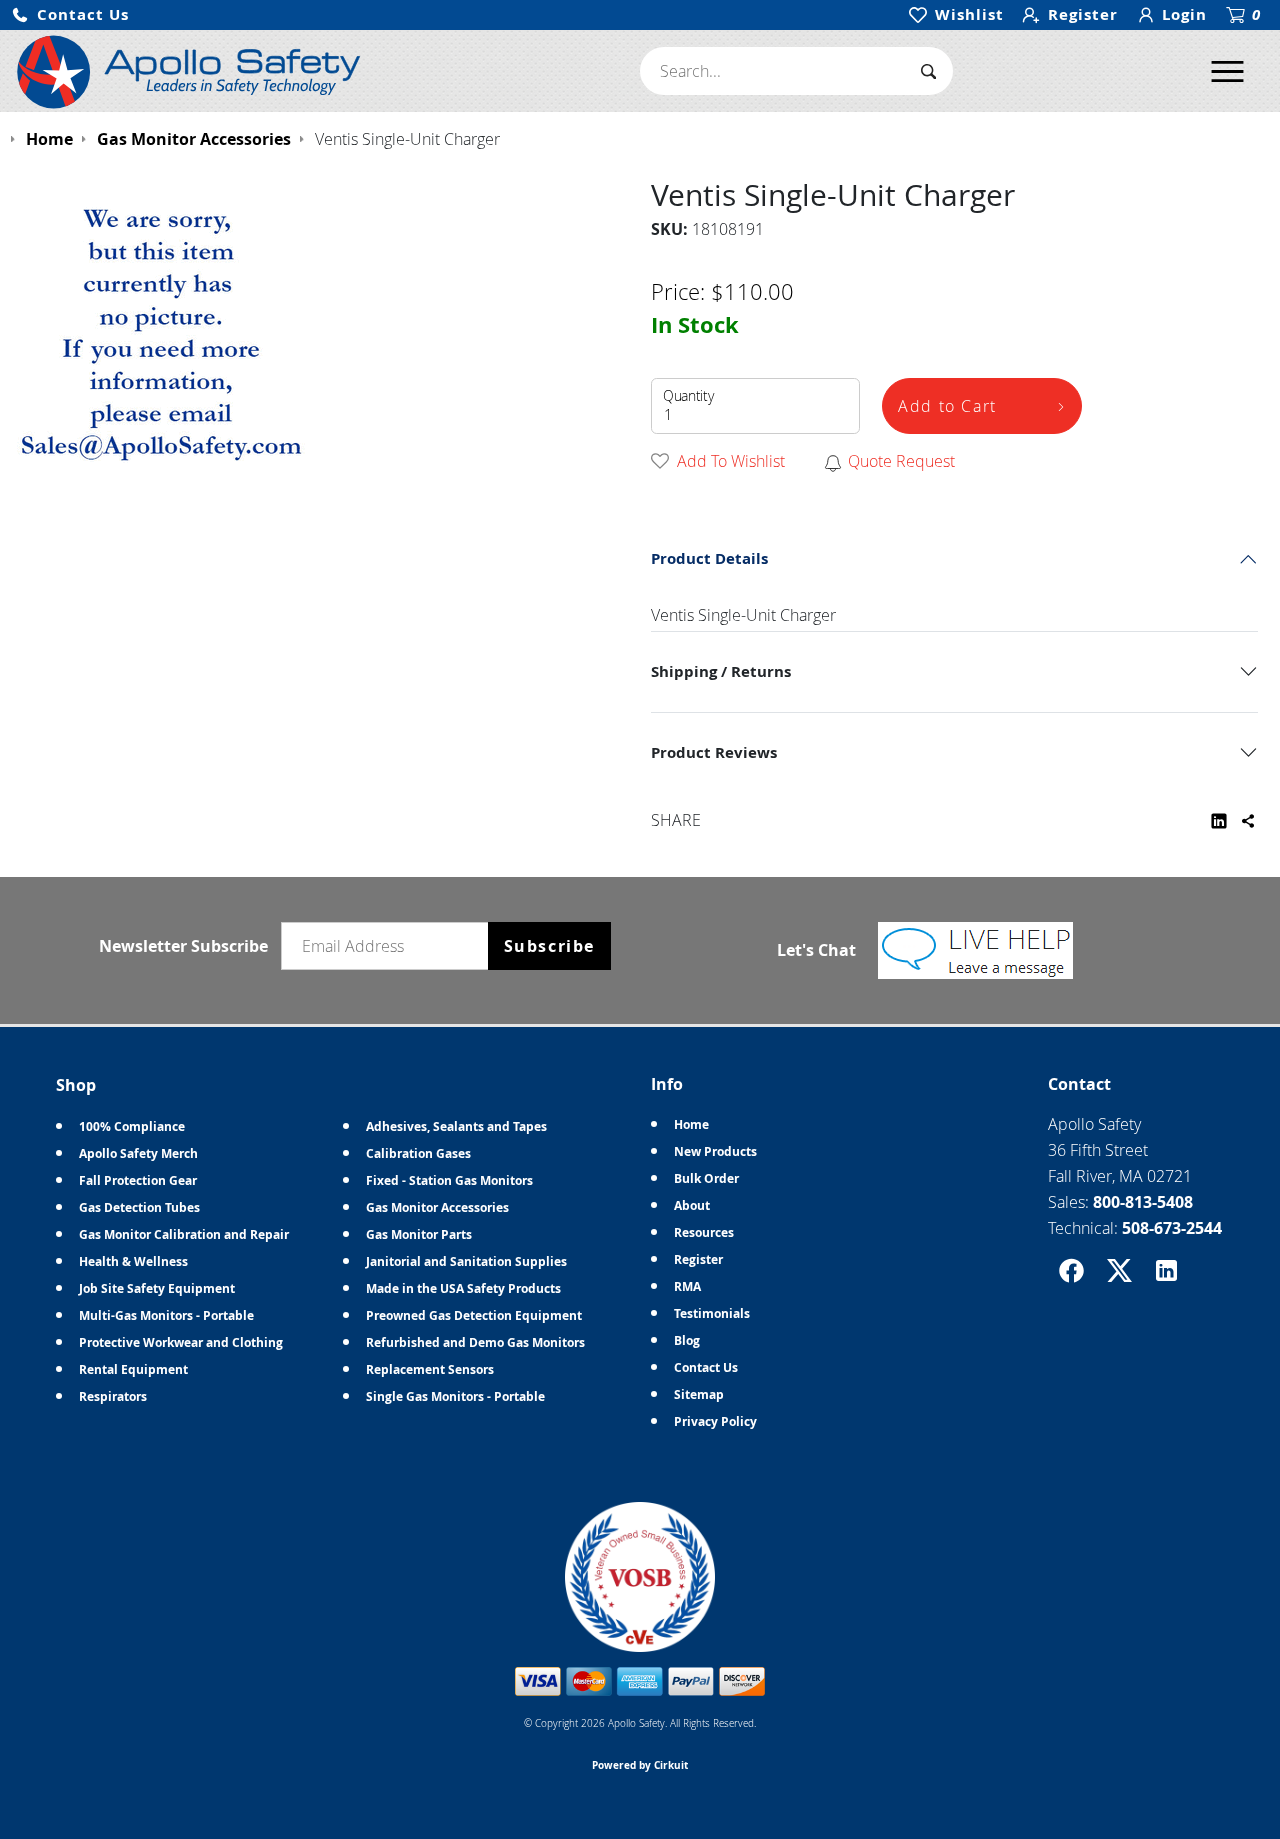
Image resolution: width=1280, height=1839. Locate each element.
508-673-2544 (1172, 1228)
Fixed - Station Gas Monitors (449, 1180)
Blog (687, 1340)
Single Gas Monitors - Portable (455, 1396)
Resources (704, 1232)
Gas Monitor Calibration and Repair (184, 1234)
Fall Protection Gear (138, 1180)
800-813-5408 (1143, 1202)
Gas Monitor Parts (419, 1234)
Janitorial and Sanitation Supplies (466, 1261)
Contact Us (706, 1367)
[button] (70, 15)
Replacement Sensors (430, 1369)
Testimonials (712, 1313)
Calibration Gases (418, 1153)
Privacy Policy (715, 1421)
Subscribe (549, 946)
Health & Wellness (133, 1261)
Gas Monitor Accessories (437, 1207)
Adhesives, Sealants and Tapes (456, 1126)
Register (698, 1259)
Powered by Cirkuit (640, 1765)
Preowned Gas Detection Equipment (474, 1315)
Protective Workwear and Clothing (181, 1342)
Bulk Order (706, 1178)
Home (691, 1124)
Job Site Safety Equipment (157, 1288)
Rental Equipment (133, 1369)
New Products (715, 1151)
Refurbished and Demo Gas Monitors (475, 1342)
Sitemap (699, 1394)
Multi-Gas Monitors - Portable (166, 1315)
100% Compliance (132, 1126)
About (692, 1205)
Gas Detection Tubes (139, 1207)
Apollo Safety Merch (138, 1153)
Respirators (113, 1396)
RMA (687, 1286)
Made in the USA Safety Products (463, 1288)
